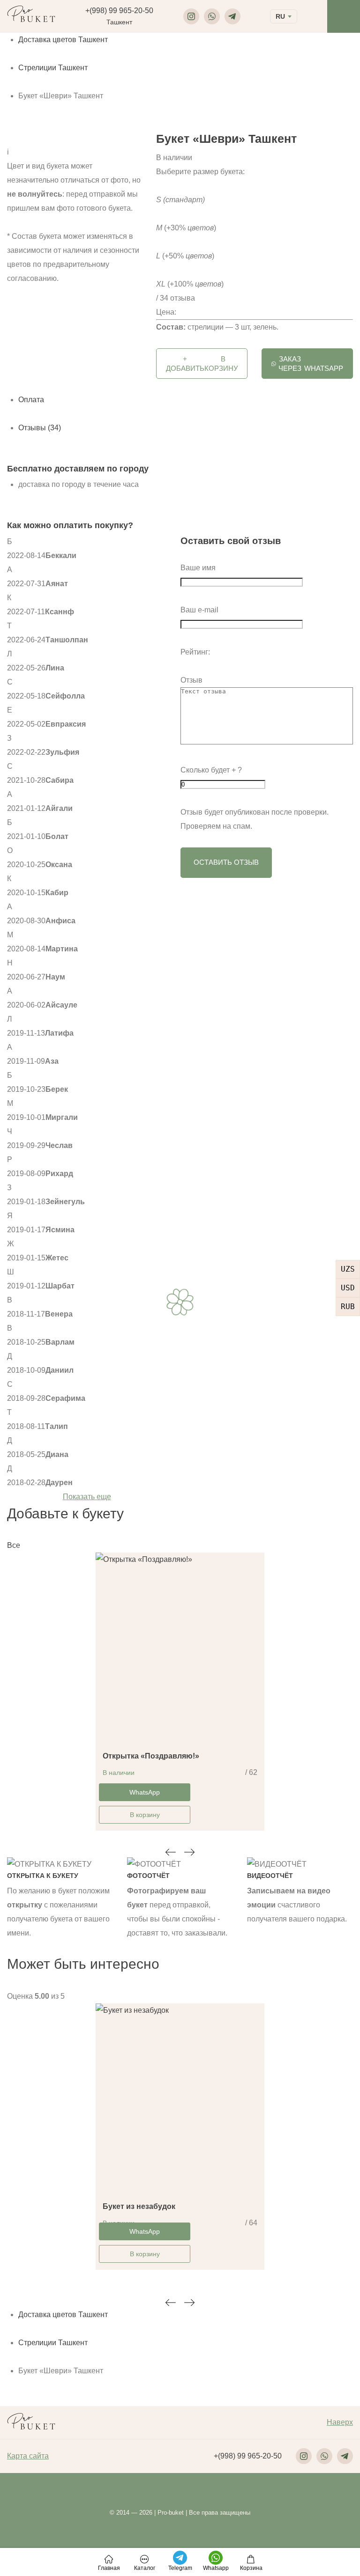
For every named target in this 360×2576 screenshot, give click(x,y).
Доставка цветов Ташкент (63, 40)
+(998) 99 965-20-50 (119, 11)
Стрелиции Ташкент (53, 68)
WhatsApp (311, 364)
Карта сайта (28, 2456)
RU (280, 16)
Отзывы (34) (40, 428)
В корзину (145, 1815)
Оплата (31, 400)
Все (14, 1545)
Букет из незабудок (139, 2206)
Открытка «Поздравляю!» (151, 1756)
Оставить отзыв (226, 862)
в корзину (202, 364)
